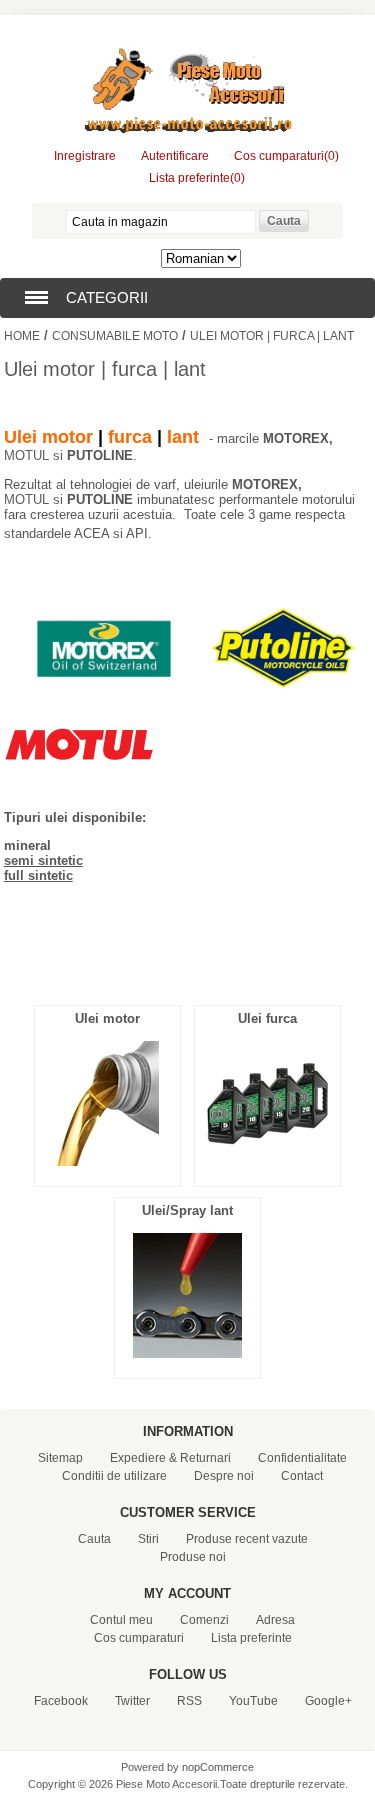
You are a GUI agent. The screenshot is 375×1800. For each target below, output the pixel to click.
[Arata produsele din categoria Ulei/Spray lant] (187, 1353)
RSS (189, 1701)
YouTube (253, 1701)
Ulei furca (267, 1018)
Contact (302, 1476)
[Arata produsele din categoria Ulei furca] (267, 1160)
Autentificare (175, 156)
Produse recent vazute (247, 1539)
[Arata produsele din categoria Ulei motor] (107, 1161)
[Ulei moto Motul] (79, 789)
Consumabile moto (115, 336)
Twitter (132, 1701)
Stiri (148, 1539)
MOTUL (26, 455)
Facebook (61, 1701)
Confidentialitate (302, 1458)
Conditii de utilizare (114, 1476)
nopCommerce (218, 1767)
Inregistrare (85, 156)
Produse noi (193, 1557)
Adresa (275, 1620)
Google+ (328, 1701)
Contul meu (121, 1620)
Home (22, 336)
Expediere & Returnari (170, 1458)
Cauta (94, 1539)
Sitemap (60, 1458)
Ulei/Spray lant (187, 1210)
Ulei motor (107, 1018)
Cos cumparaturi (139, 1638)
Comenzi (204, 1620)
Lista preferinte (251, 1638)
